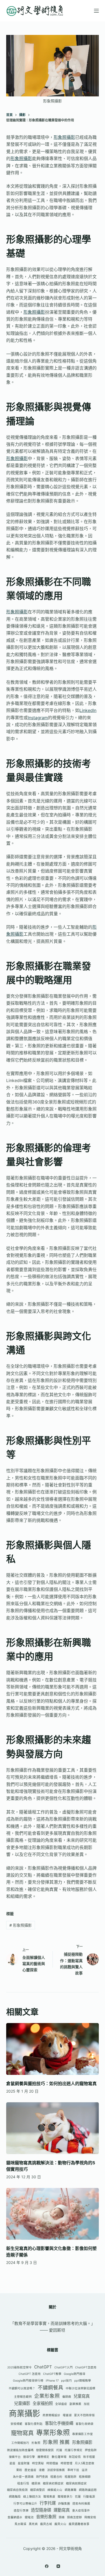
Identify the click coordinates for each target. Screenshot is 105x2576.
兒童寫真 (82, 2396)
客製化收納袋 (85, 2424)
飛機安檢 (90, 2517)
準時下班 (73, 2470)
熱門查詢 (42, 2477)
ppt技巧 (66, 2381)
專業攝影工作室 (83, 2434)
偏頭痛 (67, 2397)
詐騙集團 (64, 2504)
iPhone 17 (52, 2381)
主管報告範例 (23, 2397)
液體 (42, 2470)
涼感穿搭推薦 (56, 2470)
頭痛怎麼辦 (74, 2517)
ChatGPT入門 (64, 2367)
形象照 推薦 (56, 2442)
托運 (59, 2450)
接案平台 (15, 2457)
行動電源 (89, 2497)
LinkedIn (88, 710)
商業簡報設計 (51, 2415)
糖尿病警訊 (38, 2490)
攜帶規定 (43, 2457)
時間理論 (52, 2463)
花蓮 (78, 2497)
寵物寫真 (22, 2433)
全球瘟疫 (61, 2404)
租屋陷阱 (71, 2477)
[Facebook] (47, 2566)
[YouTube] (58, 2566)
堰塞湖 (67, 2415)
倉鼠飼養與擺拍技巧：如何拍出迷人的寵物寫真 (51, 2083)
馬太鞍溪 (20, 2524)
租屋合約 (56, 2477)
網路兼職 (71, 2490)
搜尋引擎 (29, 2457)
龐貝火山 (60, 2524)
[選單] (96, 11)
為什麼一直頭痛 (23, 2477)
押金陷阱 (91, 2450)
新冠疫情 (75, 2457)
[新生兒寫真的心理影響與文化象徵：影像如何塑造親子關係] (52, 2214)
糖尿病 (36, 2483)
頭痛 (62, 2517)
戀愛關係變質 (45, 2450)
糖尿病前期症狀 (76, 2483)
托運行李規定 (73, 2450)
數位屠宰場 (59, 2457)
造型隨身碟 (41, 2510)
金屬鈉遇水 (15, 2517)
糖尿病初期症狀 (53, 2483)
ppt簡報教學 (83, 2381)
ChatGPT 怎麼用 (30, 2374)
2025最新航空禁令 (20, 2367)
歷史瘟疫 (30, 2470)
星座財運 (24, 2463)
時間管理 (66, 2463)
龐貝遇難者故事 (79, 2524)
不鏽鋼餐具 (50, 2388)
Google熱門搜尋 (75, 2374)
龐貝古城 (46, 2524)
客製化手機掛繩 (59, 2423)
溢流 (85, 2470)
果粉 (19, 2470)
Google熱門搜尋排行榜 (28, 2381)
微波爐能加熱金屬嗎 (20, 2450)
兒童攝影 (22, 2403)
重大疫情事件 (81, 2511)
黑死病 (33, 2524)
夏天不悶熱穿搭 (84, 2415)
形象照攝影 (64, 137)
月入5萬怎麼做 (85, 2463)
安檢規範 (16, 2424)
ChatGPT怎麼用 (86, 2367)
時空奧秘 (38, 2463)
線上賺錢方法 (32, 2497)
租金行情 (23, 2483)
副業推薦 (75, 2404)
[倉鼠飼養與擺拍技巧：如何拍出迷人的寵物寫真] (52, 2049)
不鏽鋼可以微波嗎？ (22, 2388)
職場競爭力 (65, 2497)
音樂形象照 (46, 2517)
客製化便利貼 (34, 2424)
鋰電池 (29, 2517)
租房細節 (85, 2477)
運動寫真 (62, 2510)
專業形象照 (53, 2432)
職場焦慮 (49, 2497)
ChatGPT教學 (52, 2374)
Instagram (38, 718)
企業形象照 (47, 2396)
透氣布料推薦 (81, 2504)
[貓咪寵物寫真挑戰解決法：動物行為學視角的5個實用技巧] (52, 2128)
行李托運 (48, 2503)
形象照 (36, 2443)
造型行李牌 (21, 2511)
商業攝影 (24, 2413)
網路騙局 (15, 2497)
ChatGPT (43, 2367)
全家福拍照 (43, 2403)
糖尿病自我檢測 (17, 2490)
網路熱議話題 (88, 2490)
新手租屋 (89, 2457)
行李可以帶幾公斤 (25, 2504)
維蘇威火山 (55, 2490)
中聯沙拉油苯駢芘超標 (80, 2388)
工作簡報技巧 (20, 2443)
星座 (12, 2463)
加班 (87, 2404)
